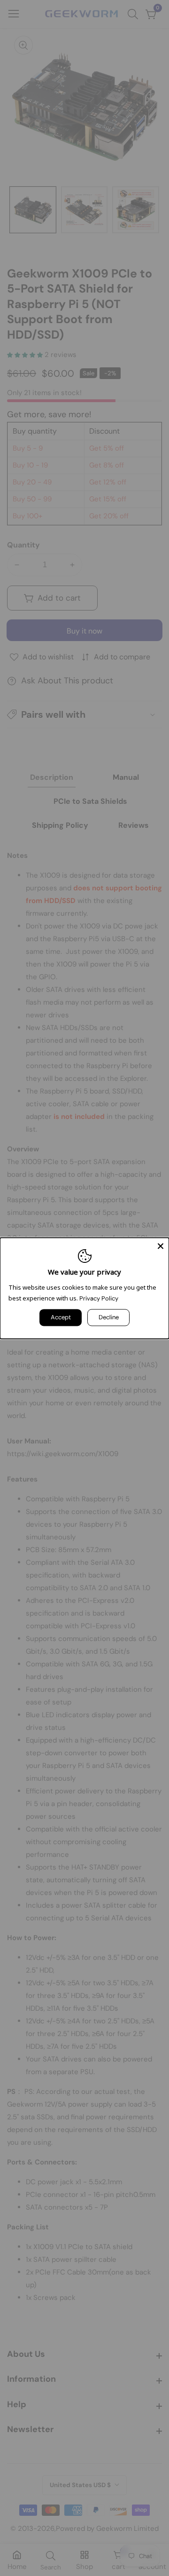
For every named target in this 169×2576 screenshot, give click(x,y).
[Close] (161, 1246)
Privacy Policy (99, 1298)
